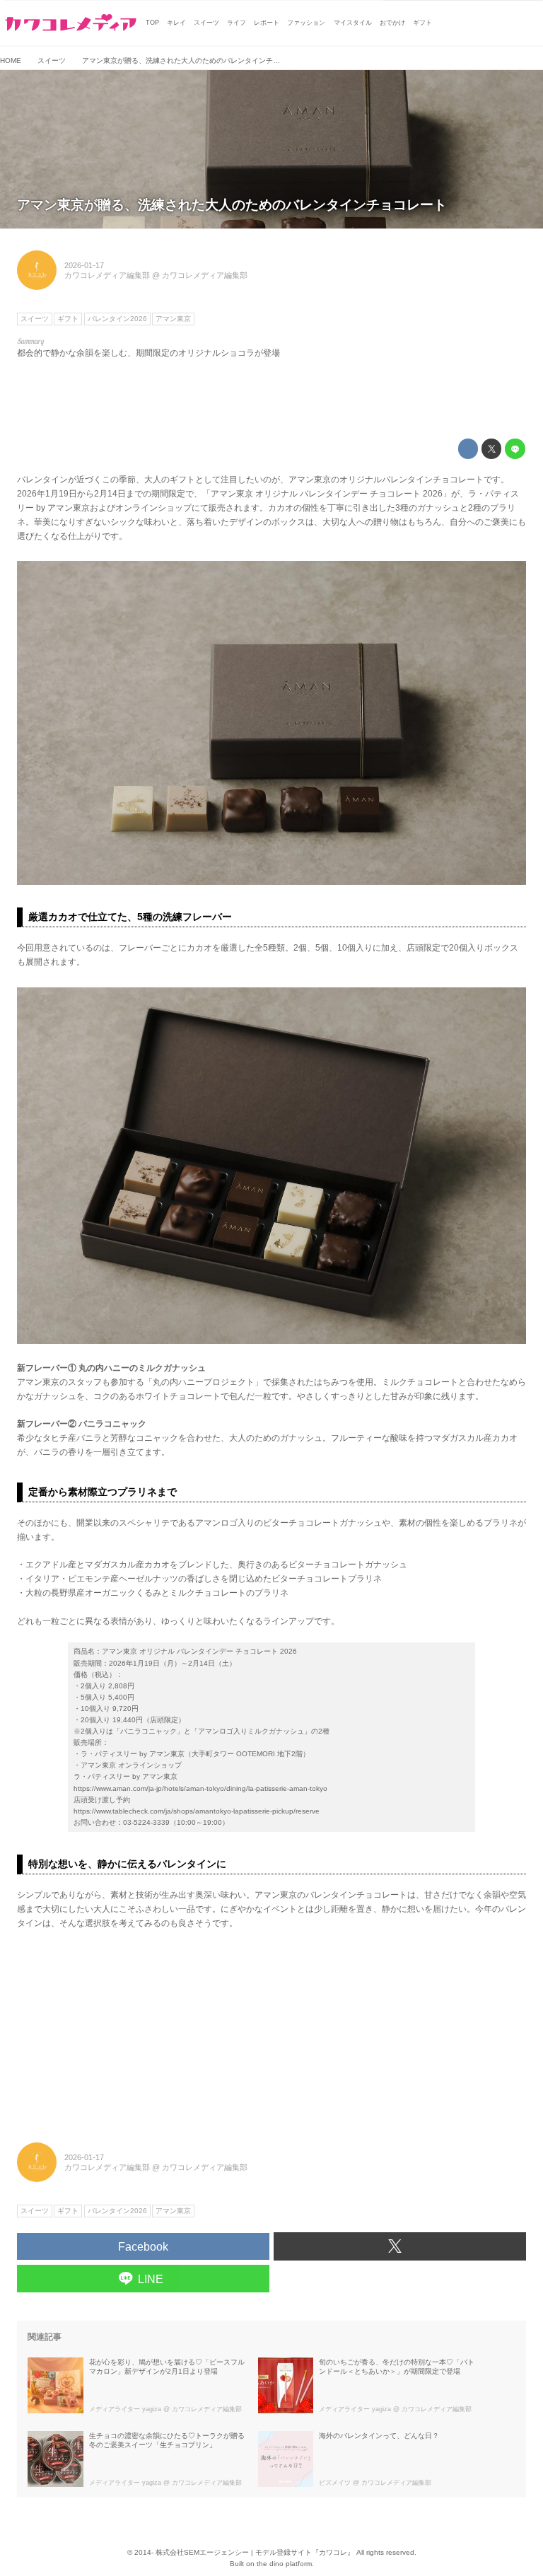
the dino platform (284, 2564)
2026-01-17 (84, 265)
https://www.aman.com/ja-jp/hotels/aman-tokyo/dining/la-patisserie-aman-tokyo (200, 1788)
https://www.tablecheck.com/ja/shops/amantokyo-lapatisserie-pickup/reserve (197, 1811)
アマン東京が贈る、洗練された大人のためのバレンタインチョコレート (232, 205)
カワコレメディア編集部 (107, 275)
